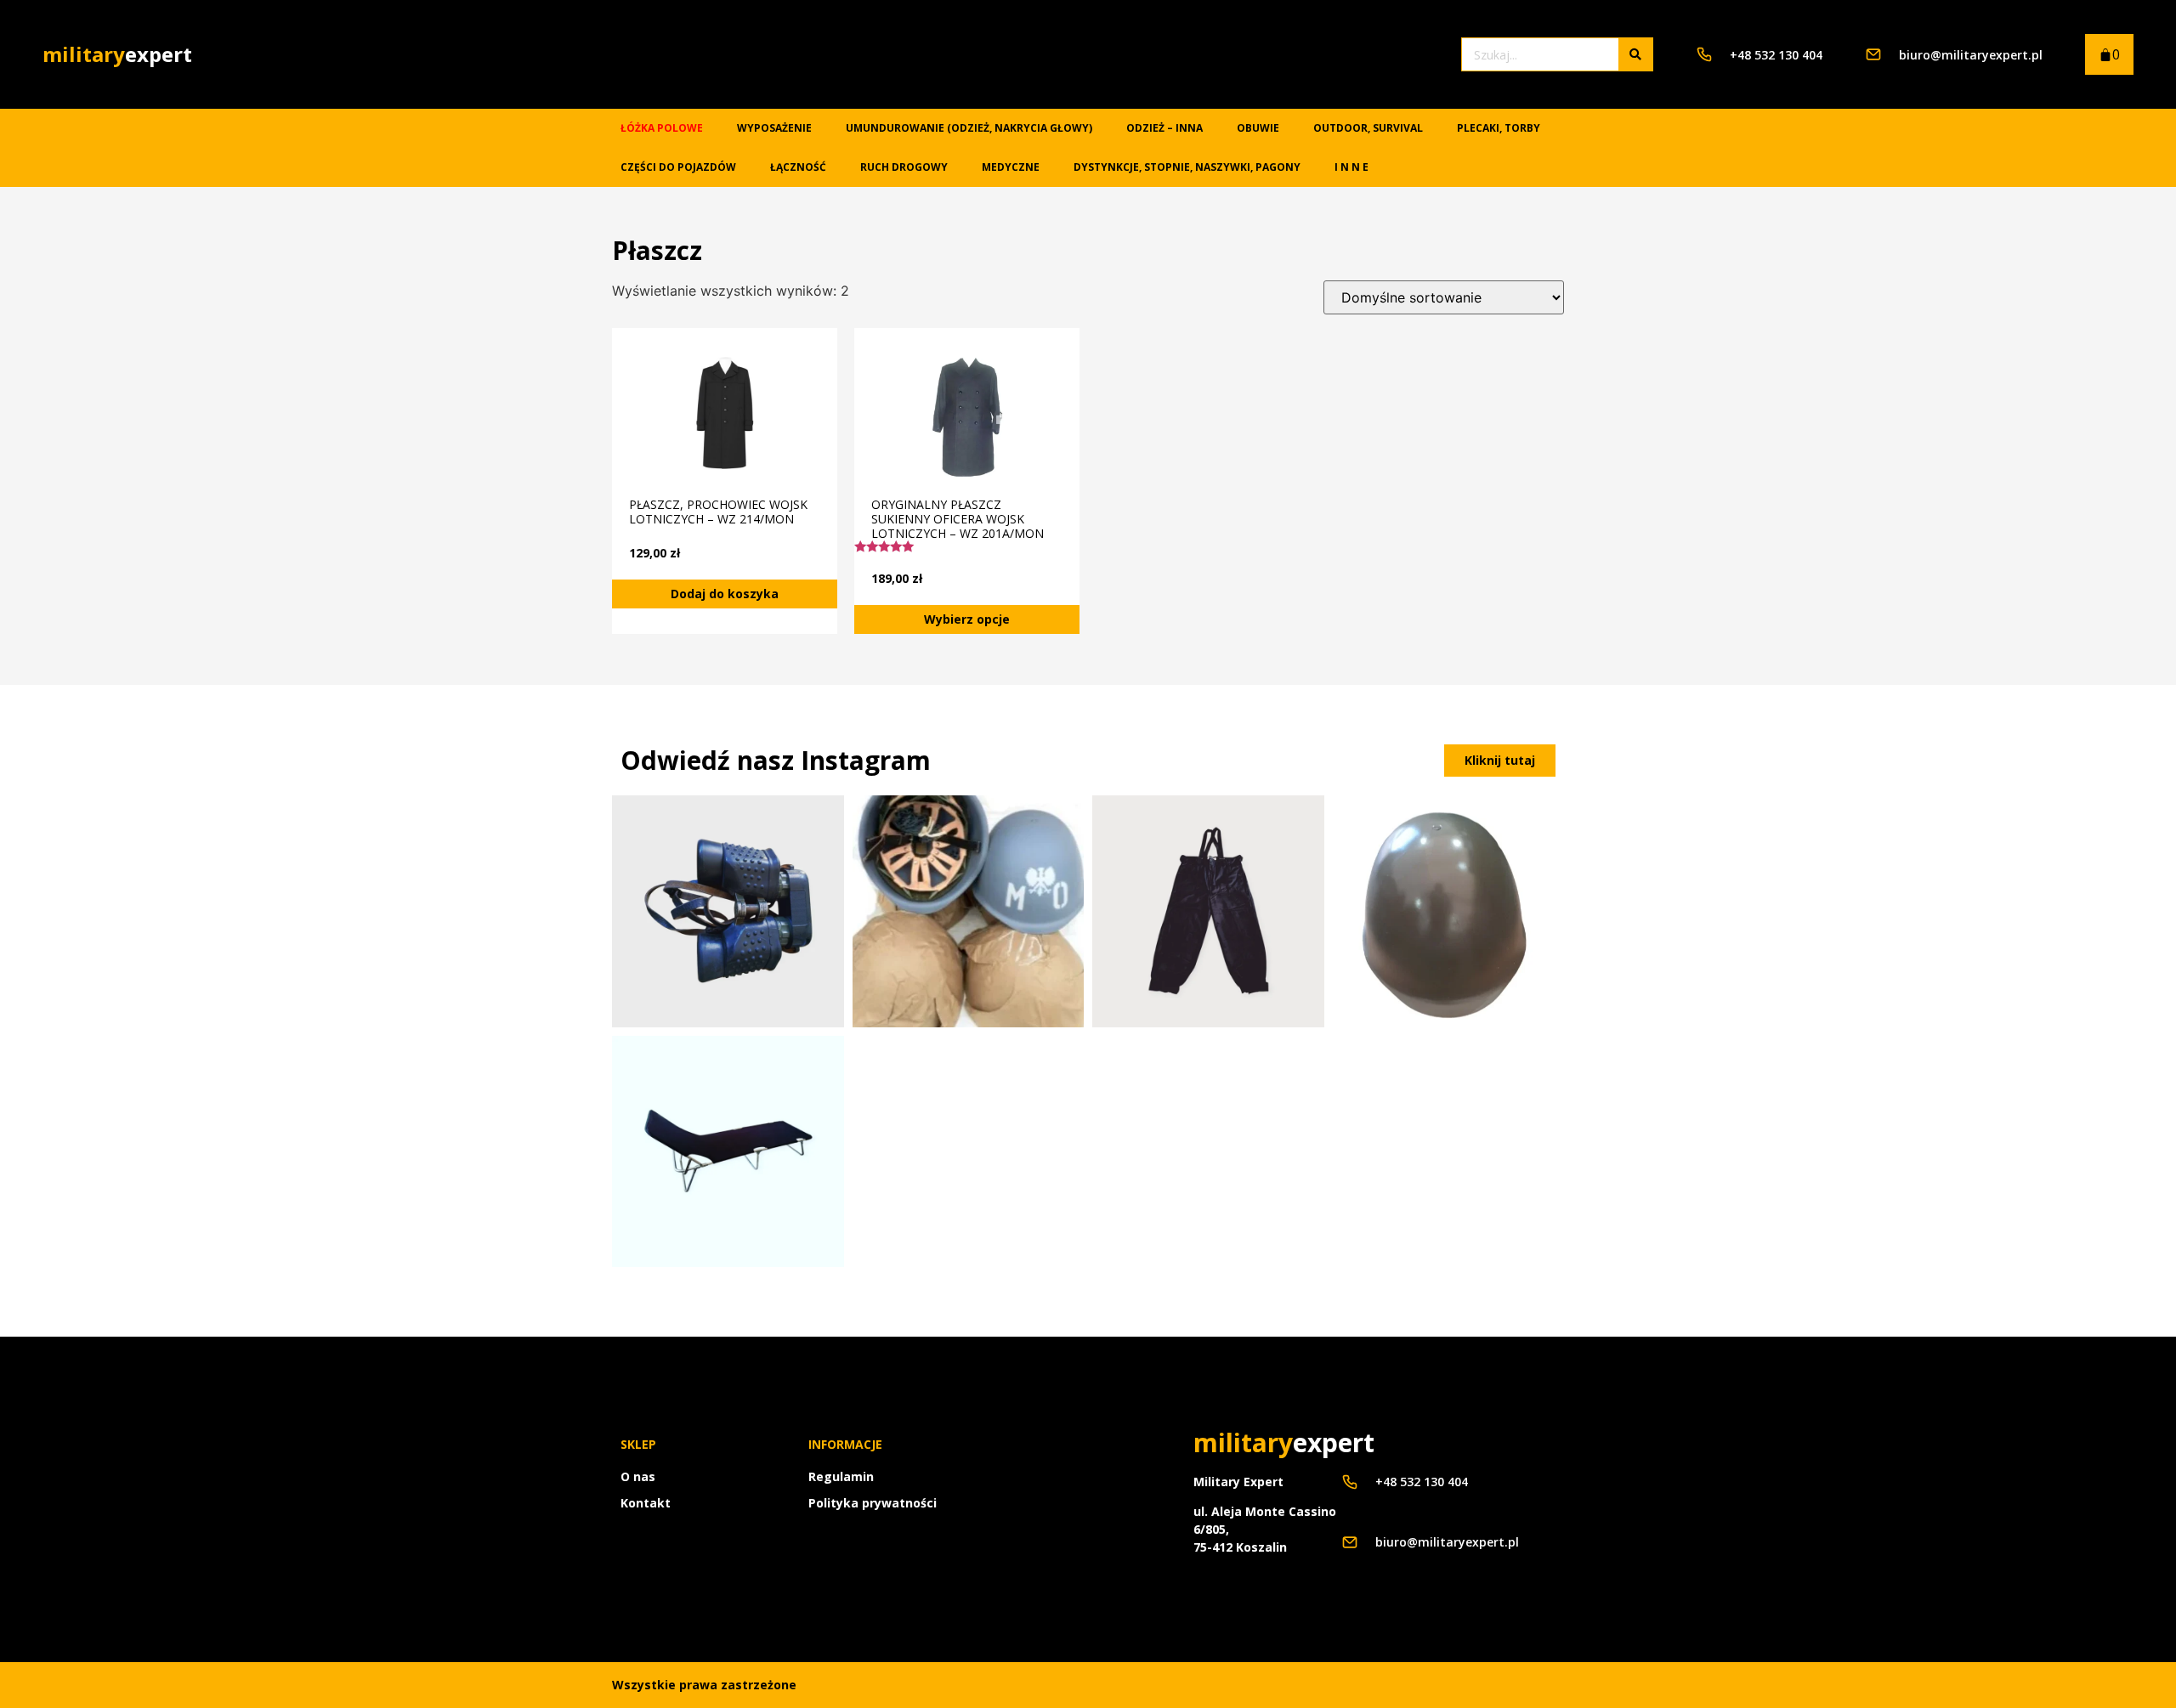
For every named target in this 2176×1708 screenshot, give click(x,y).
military (117, 54)
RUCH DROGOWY (904, 167)
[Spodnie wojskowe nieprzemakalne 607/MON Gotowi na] (1208, 911)
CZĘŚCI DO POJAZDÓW (678, 167)
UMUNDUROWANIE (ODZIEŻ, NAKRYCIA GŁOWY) (969, 128)
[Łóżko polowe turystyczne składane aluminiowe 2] (728, 1152)
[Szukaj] (1635, 54)
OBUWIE (1258, 128)
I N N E (1351, 167)
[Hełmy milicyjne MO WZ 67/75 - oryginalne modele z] (969, 911)
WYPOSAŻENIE (774, 128)
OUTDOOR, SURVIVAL (1368, 128)
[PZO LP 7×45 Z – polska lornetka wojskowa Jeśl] (728, 911)
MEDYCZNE (1011, 167)
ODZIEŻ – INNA (1164, 128)
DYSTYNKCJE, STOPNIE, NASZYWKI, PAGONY (1187, 167)
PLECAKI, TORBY (1499, 128)
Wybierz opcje (967, 619)
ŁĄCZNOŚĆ (798, 167)
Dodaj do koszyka (725, 594)
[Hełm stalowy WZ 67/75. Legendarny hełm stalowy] (1449, 911)
